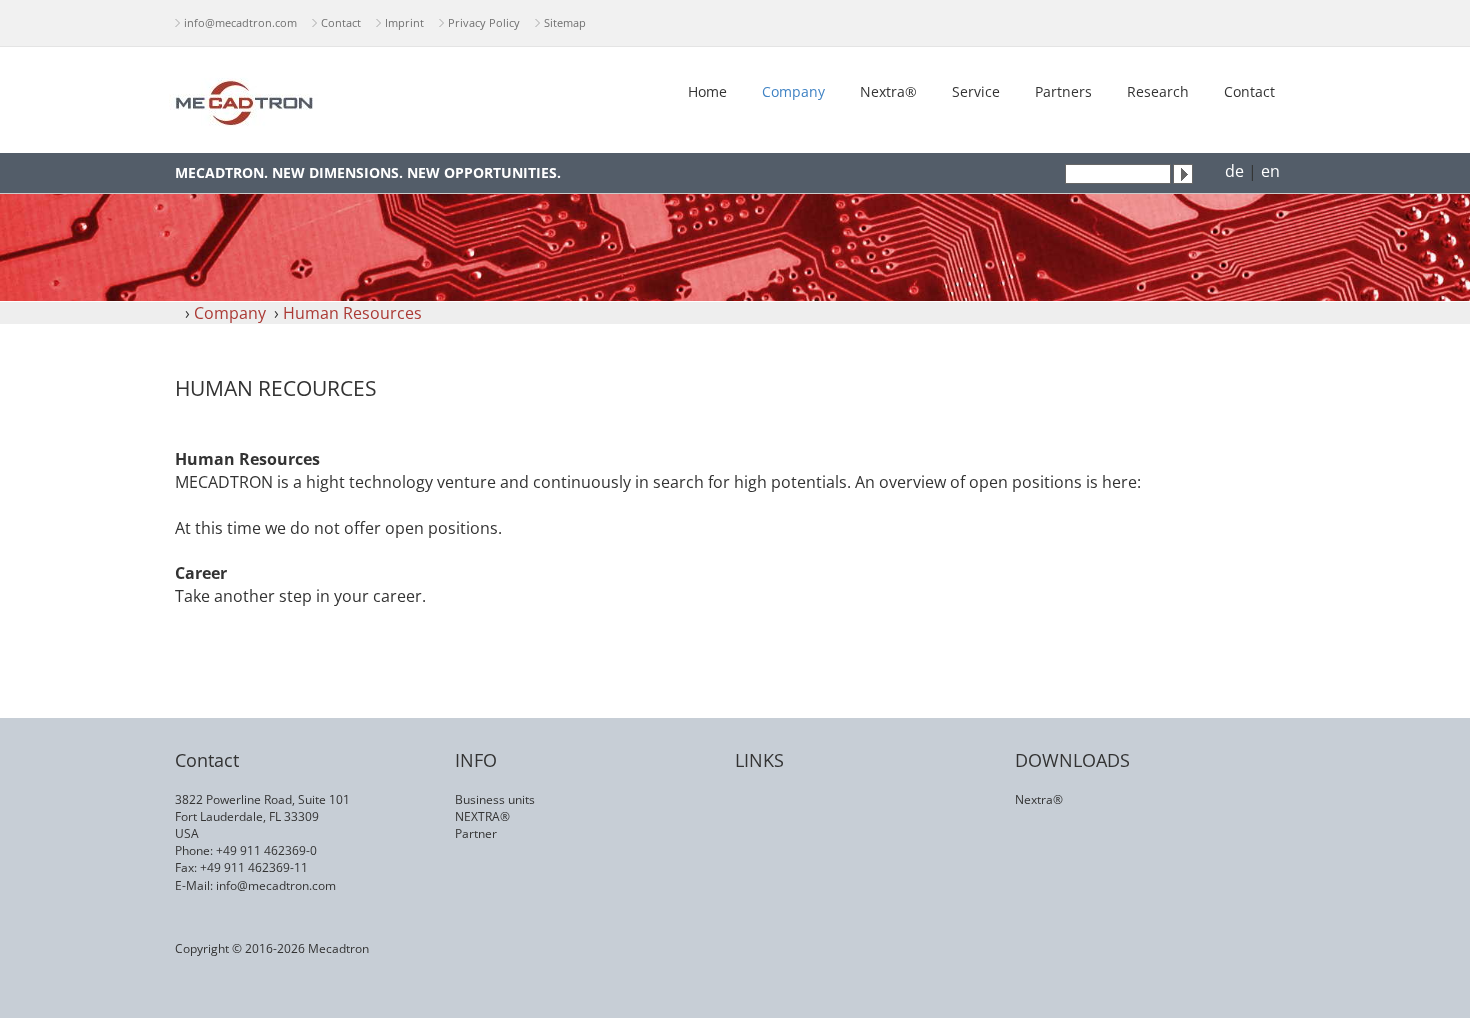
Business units (495, 799)
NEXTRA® (482, 816)
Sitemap (565, 22)
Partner (476, 833)
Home (707, 91)
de (1234, 171)
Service (976, 91)
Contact (341, 22)
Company (793, 91)
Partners (1063, 91)
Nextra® (888, 91)
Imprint (404, 22)
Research (1158, 91)
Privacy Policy (484, 22)
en (1270, 171)
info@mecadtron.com (240, 22)
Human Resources (352, 313)
